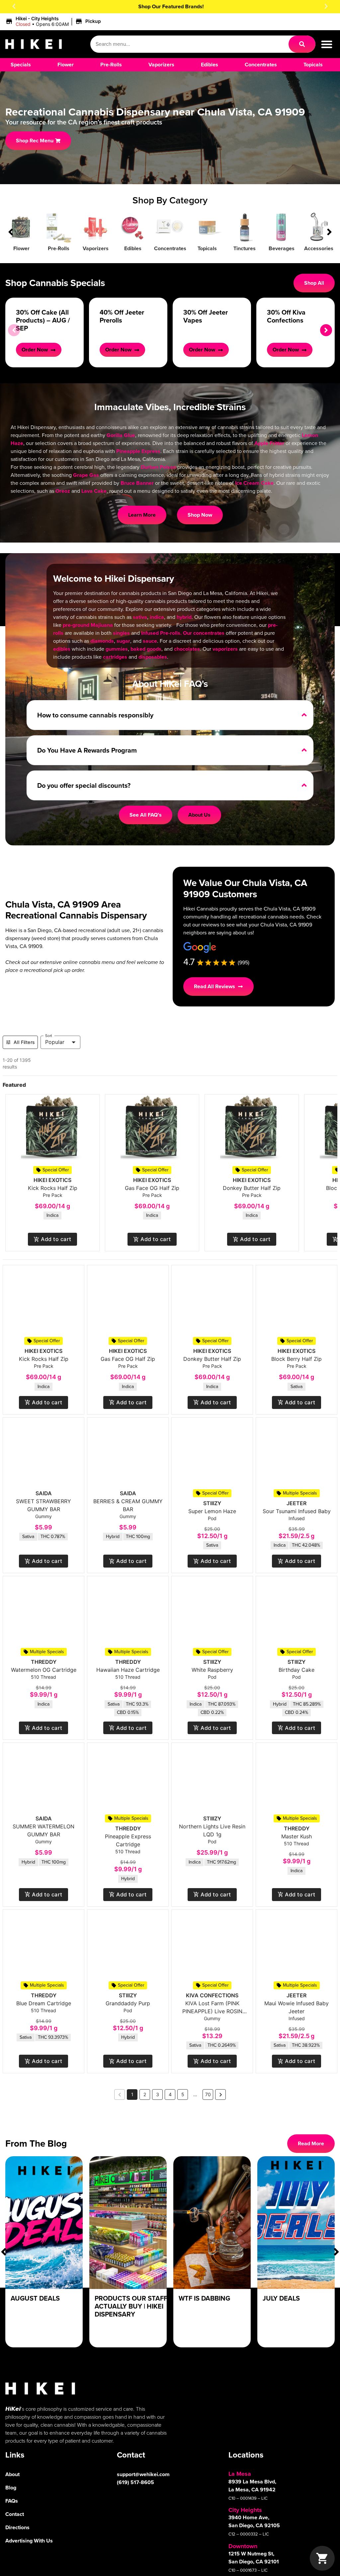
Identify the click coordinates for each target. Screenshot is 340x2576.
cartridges (115, 657)
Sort (49, 1035)
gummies (117, 649)
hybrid (184, 617)
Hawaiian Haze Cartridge (128, 1670)
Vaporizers (96, 248)
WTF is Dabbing (204, 2298)
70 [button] (208, 2094)
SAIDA (44, 1493)
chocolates (187, 649)
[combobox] (189, 44)
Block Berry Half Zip (297, 1359)
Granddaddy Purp (128, 2003)
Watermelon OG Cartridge (44, 1670)
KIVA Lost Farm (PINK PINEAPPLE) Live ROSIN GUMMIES (212, 2011)
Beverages (282, 248)
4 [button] (170, 2094)
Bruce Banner (137, 483)
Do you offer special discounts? (84, 785)
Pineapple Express (138, 451)
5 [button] (183, 2094)
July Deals (281, 2298)
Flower (21, 248)
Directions (17, 2527)
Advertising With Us (29, 2541)
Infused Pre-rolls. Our (167, 633)
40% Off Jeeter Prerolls (122, 316)
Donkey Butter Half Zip (252, 1188)
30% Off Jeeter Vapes (206, 316)
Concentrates (170, 248)
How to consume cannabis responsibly (95, 715)
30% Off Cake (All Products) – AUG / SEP (43, 320)
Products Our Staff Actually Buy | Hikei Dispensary (131, 2306)
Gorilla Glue (121, 435)
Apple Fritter (269, 443)
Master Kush (297, 1836)
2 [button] (145, 2094)
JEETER (297, 1503)
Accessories (319, 248)
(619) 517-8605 (135, 2482)
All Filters (24, 1042)
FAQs (12, 2501)
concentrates (209, 633)
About (12, 2474)
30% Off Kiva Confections (286, 316)
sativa (140, 617)
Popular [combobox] (55, 1042)
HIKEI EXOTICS (52, 1180)
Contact (15, 2514)
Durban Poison (158, 467)
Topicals (207, 248)
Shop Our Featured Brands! (170, 6)
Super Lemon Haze (212, 1511)
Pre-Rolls (59, 248)
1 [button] (132, 2094)
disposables (153, 657)
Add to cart (56, 1239)
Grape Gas (86, 475)
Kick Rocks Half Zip (53, 1188)
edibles (62, 649)
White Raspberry (212, 1670)
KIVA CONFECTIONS (212, 1995)
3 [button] (158, 2094)
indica (157, 617)
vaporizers (225, 649)
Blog (11, 2488)
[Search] (302, 44)
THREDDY (44, 1662)
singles (121, 633)
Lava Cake (94, 491)
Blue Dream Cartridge (44, 2003)
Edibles (133, 248)
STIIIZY (212, 1503)
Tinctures (245, 248)
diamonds (102, 641)
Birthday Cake (297, 1670)
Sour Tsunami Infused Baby (297, 1511)
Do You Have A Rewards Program (87, 750)
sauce (150, 641)
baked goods (146, 649)
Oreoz (63, 491)
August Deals (35, 2298)
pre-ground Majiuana (88, 625)
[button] (14, 6)
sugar (123, 641)
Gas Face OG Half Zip (152, 1188)
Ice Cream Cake (254, 483)
